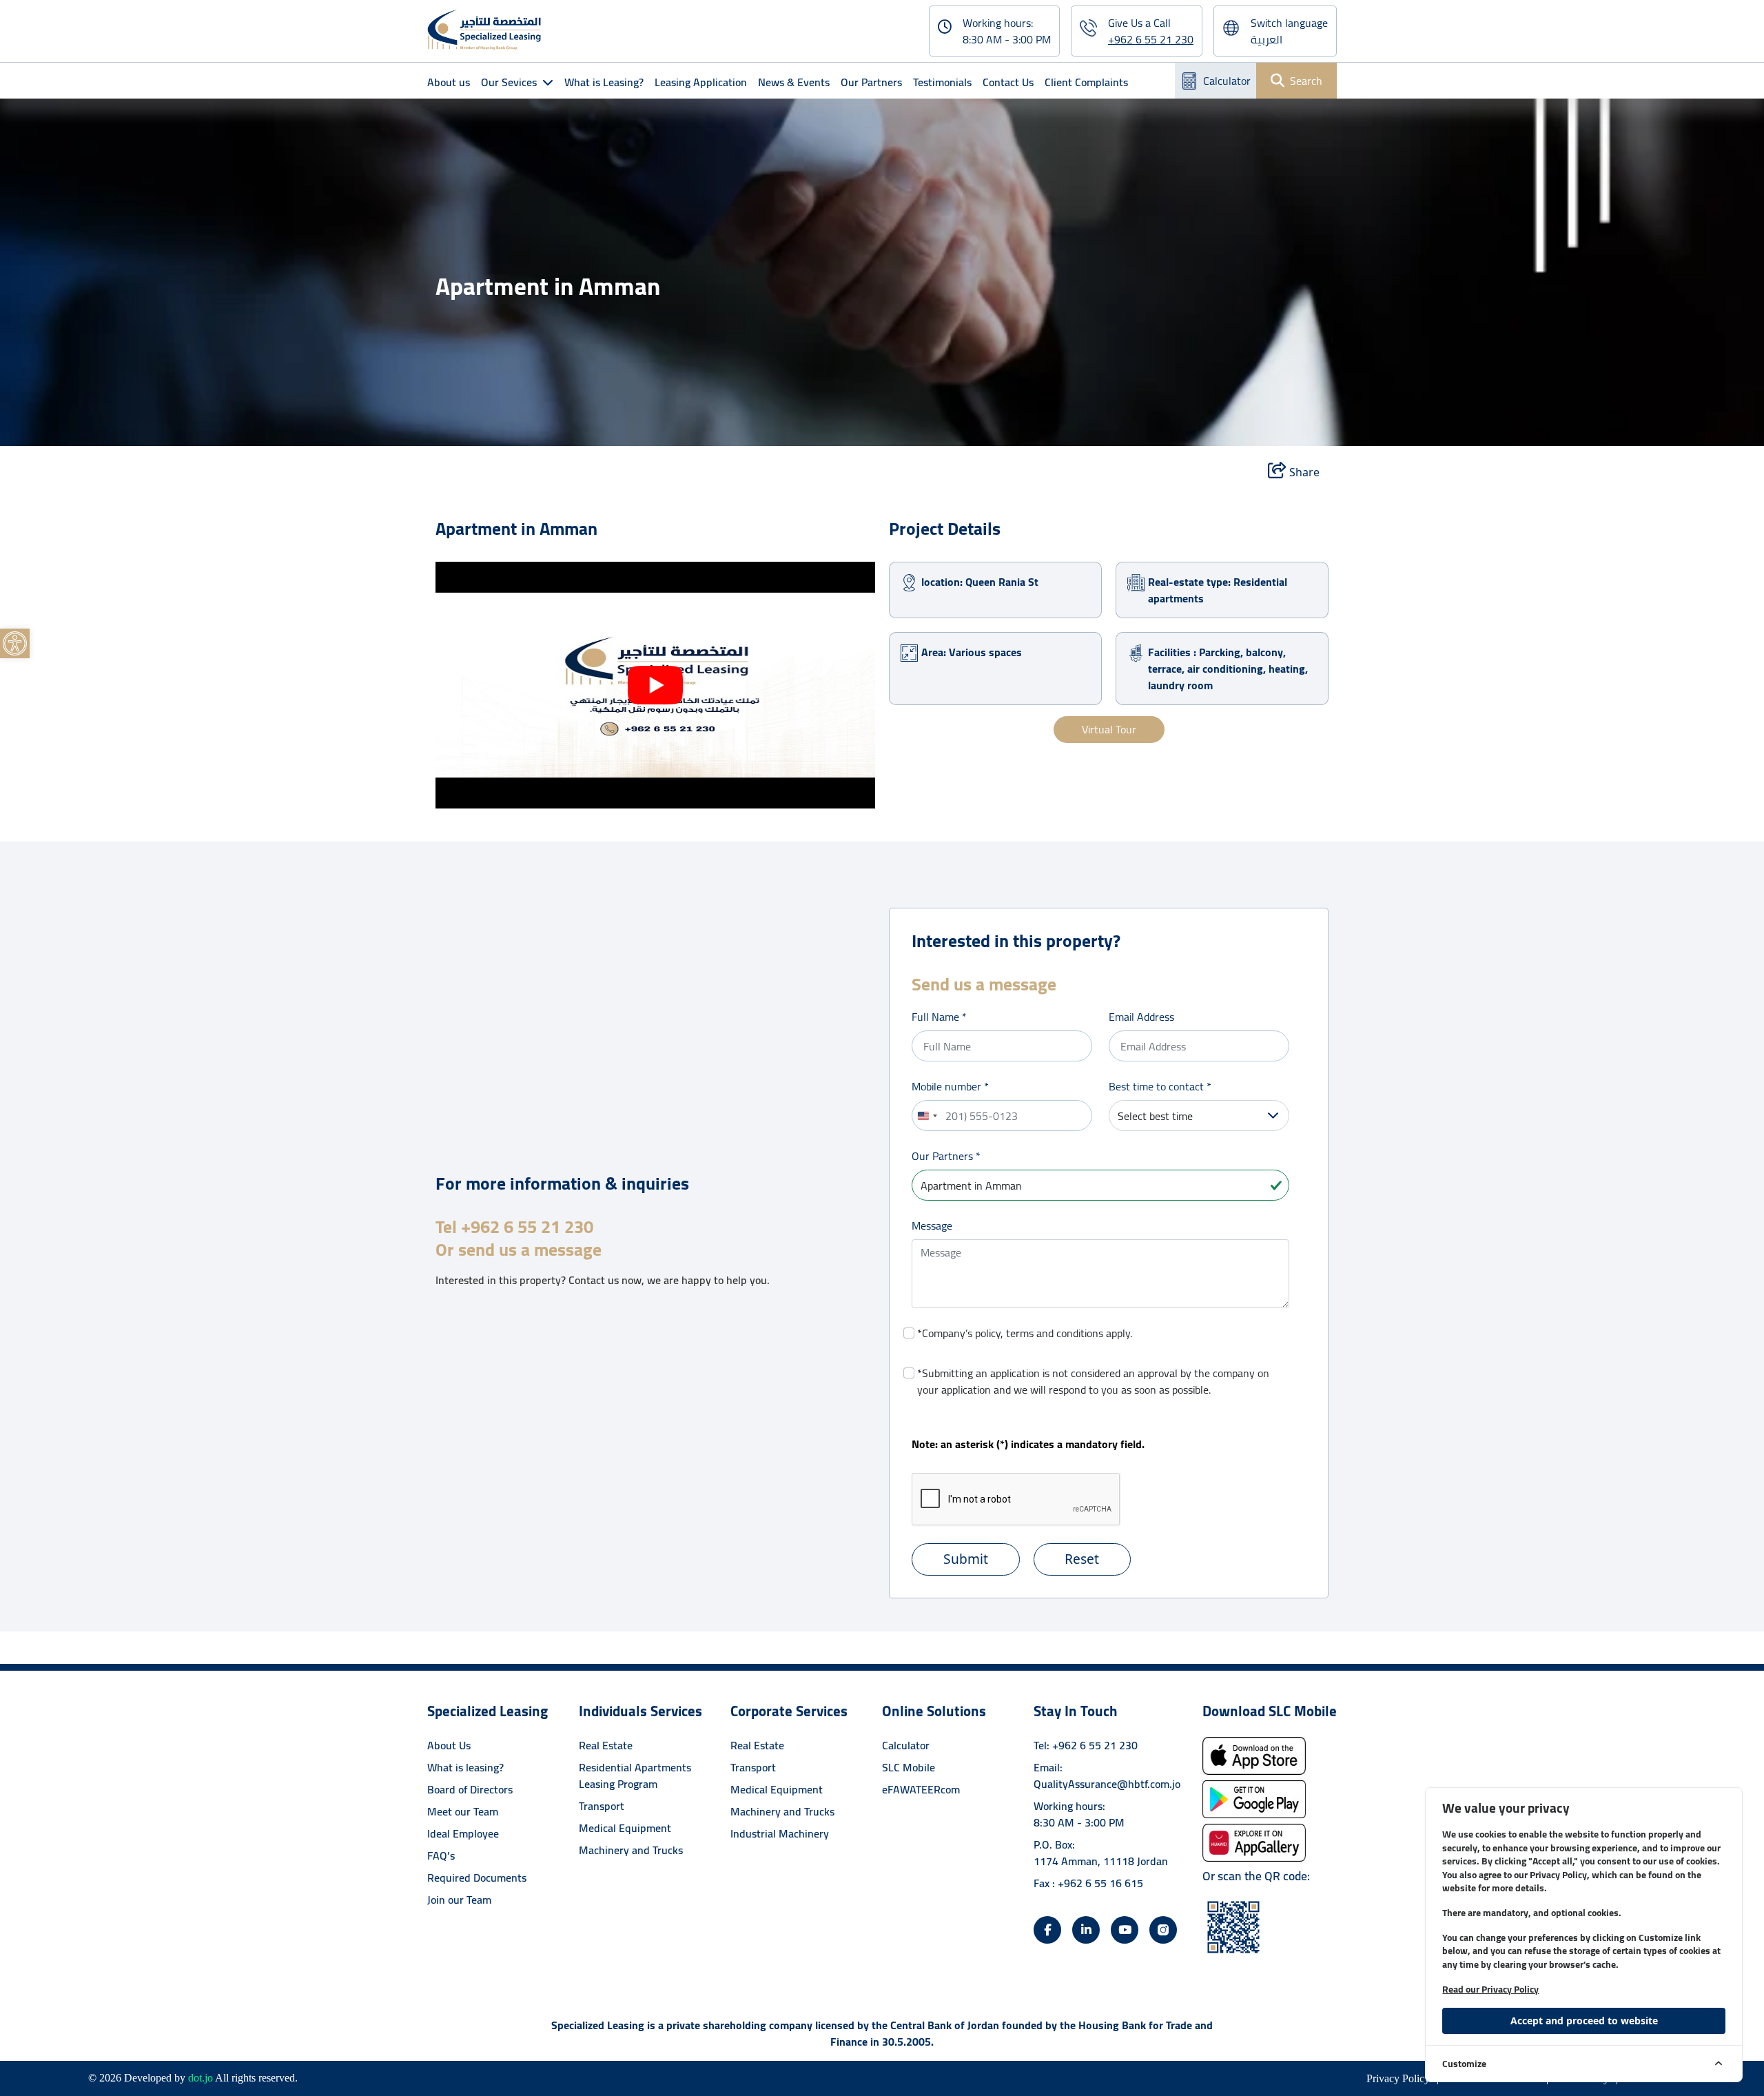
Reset (1082, 1559)
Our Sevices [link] (509, 82)
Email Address (1141, 1017)
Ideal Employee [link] (463, 1833)
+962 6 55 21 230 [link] (1151, 39)
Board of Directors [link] (470, 1789)
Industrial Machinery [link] (780, 1833)
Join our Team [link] (459, 1900)
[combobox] (927, 1116)
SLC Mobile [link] (909, 1767)
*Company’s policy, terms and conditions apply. (1025, 1333)
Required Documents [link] (477, 1878)
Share (1303, 472)
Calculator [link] (1227, 81)
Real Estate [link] (606, 1745)
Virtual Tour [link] (1109, 730)
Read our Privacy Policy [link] (1490, 1989)
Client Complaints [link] (1086, 82)
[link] (15, 643)
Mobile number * (950, 1086)
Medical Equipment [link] (625, 1828)
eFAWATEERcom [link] (921, 1789)
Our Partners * (946, 1156)
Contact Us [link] (1008, 82)
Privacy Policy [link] (1399, 2078)
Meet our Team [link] (463, 1811)
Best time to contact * (1160, 1086)
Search (1306, 81)
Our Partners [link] (871, 82)
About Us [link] (449, 1745)
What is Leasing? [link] (604, 82)
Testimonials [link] (942, 82)
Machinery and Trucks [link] (631, 1850)
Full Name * (939, 1017)
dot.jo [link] (201, 2078)
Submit (966, 1559)
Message (932, 1225)
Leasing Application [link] (701, 82)
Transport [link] (602, 1806)
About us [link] (449, 82)
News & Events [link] (794, 82)
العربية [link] (1266, 39)
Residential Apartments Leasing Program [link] (635, 1776)
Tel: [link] (1086, 1745)
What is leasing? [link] (465, 1767)
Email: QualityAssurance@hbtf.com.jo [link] (1107, 1776)
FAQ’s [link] (441, 1855)
